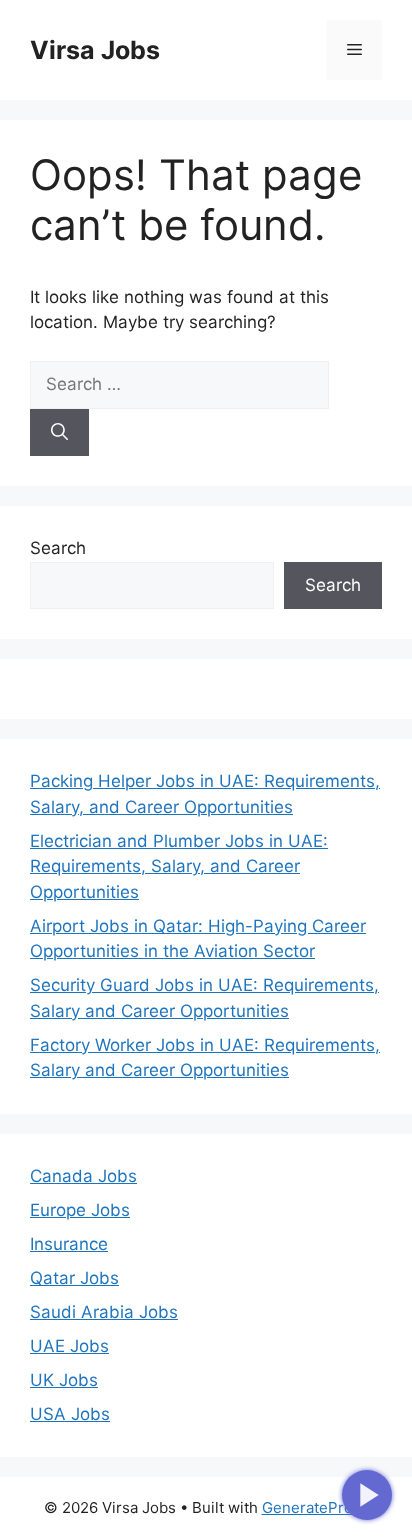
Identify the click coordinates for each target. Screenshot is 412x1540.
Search (58, 548)
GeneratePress (315, 1507)
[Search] (59, 433)
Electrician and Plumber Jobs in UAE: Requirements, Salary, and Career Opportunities (179, 866)
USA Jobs (70, 1414)
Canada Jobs (83, 1176)
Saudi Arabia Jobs (104, 1312)
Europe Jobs (80, 1210)
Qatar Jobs (74, 1278)
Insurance (69, 1244)
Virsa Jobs (95, 50)
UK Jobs (64, 1380)
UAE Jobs (69, 1346)
